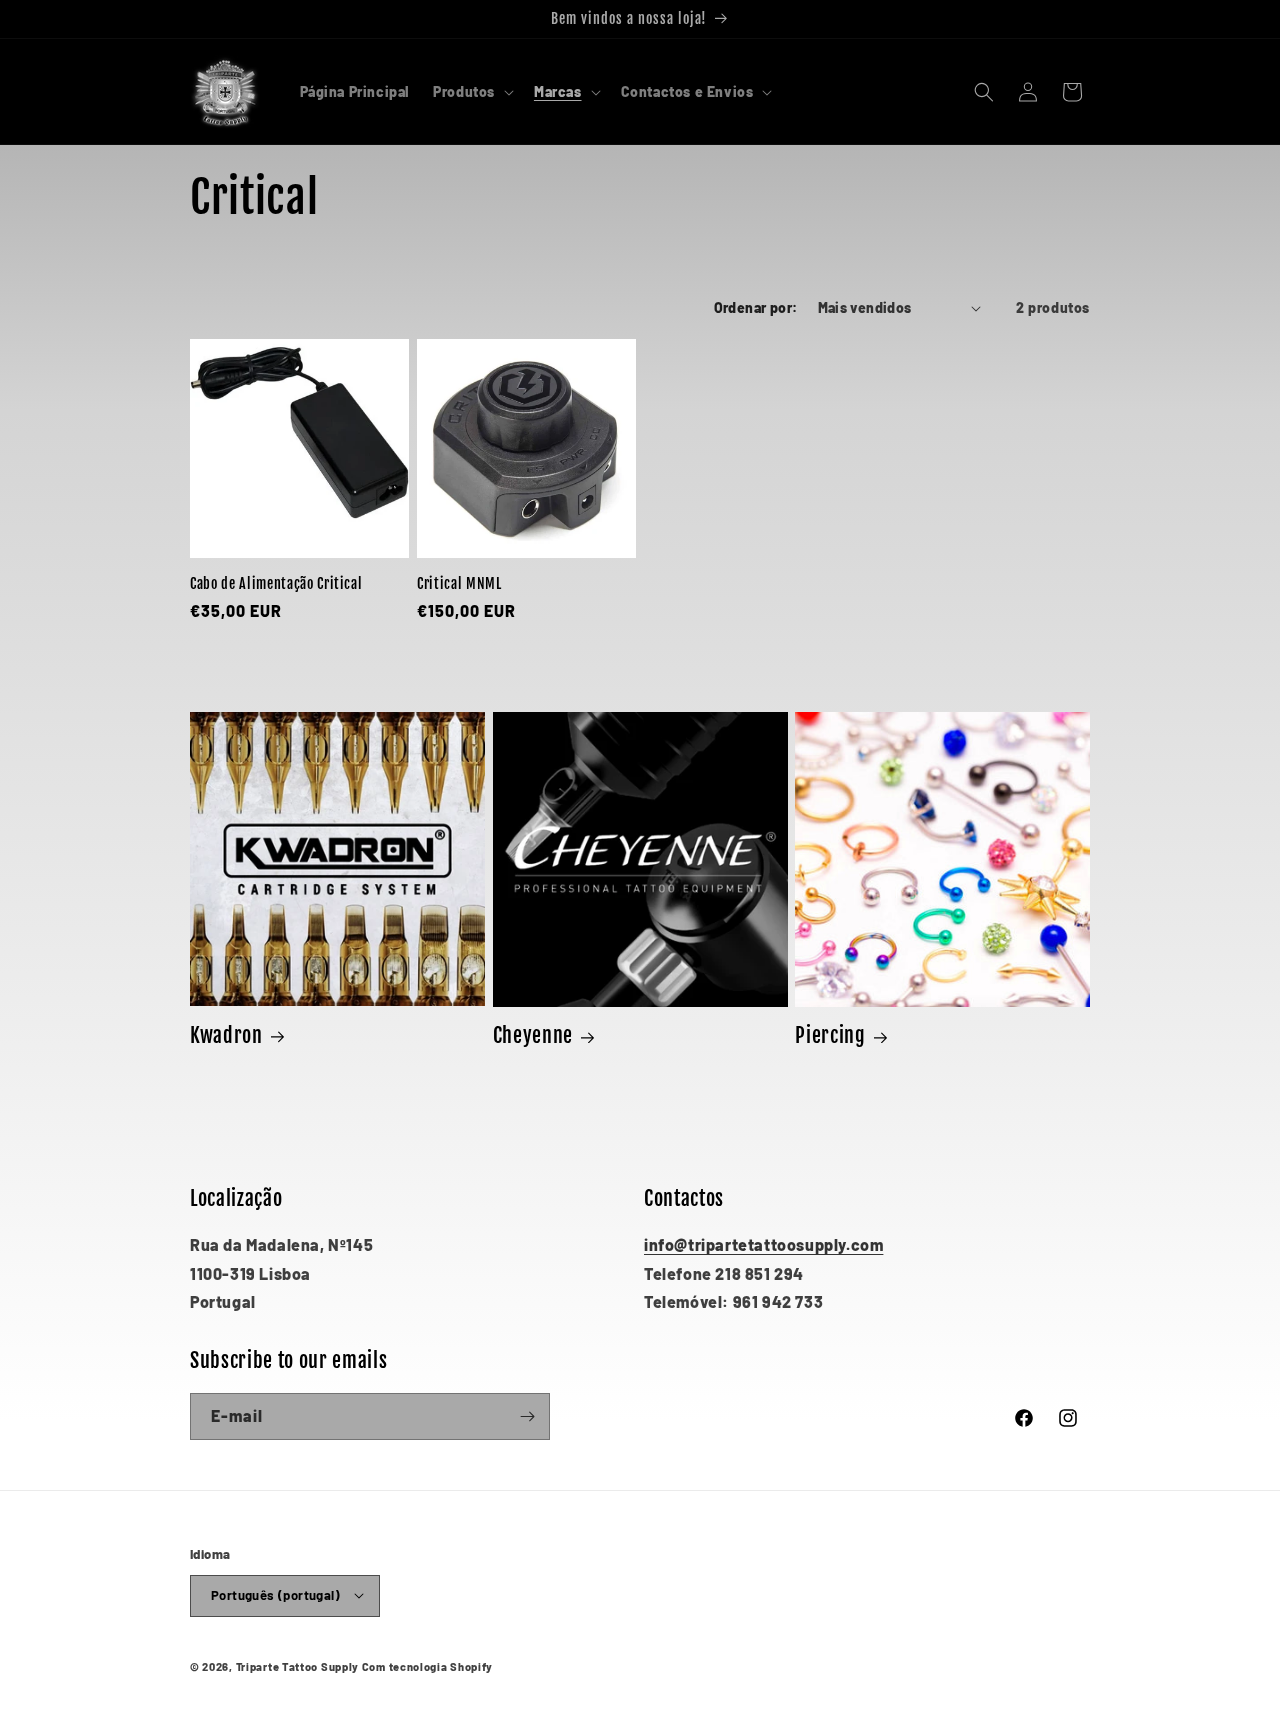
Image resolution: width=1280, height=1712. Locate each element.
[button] (471, 92)
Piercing (830, 1035)
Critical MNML (459, 584)
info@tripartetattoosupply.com (763, 1244)
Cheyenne (533, 1035)
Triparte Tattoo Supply (297, 1665)
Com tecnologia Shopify (427, 1665)
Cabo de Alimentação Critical (276, 584)
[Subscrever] (527, 1416)
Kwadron (226, 1035)
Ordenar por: (756, 307)
